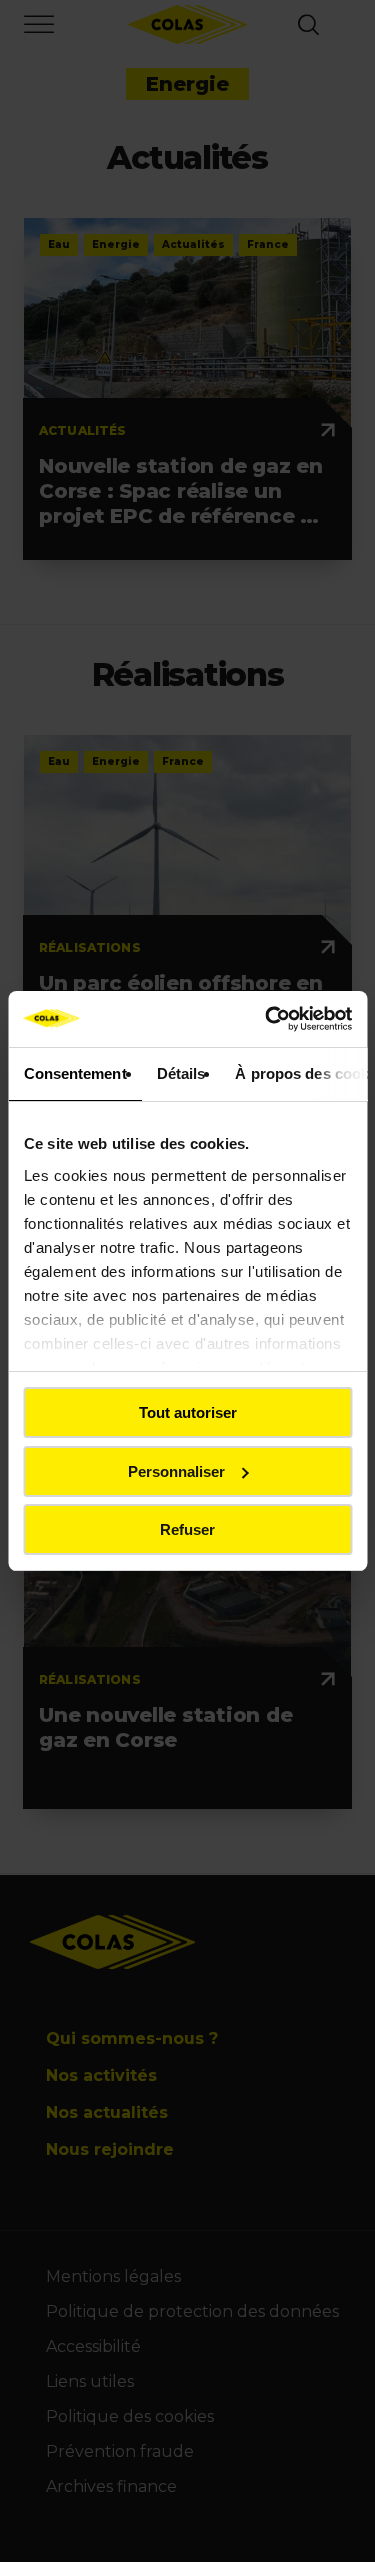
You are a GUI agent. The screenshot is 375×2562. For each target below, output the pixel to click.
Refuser (187, 1529)
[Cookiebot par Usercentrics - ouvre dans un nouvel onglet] (267, 1019)
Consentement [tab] (74, 1073)
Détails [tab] (180, 1073)
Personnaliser (176, 1471)
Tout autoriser (188, 1412)
